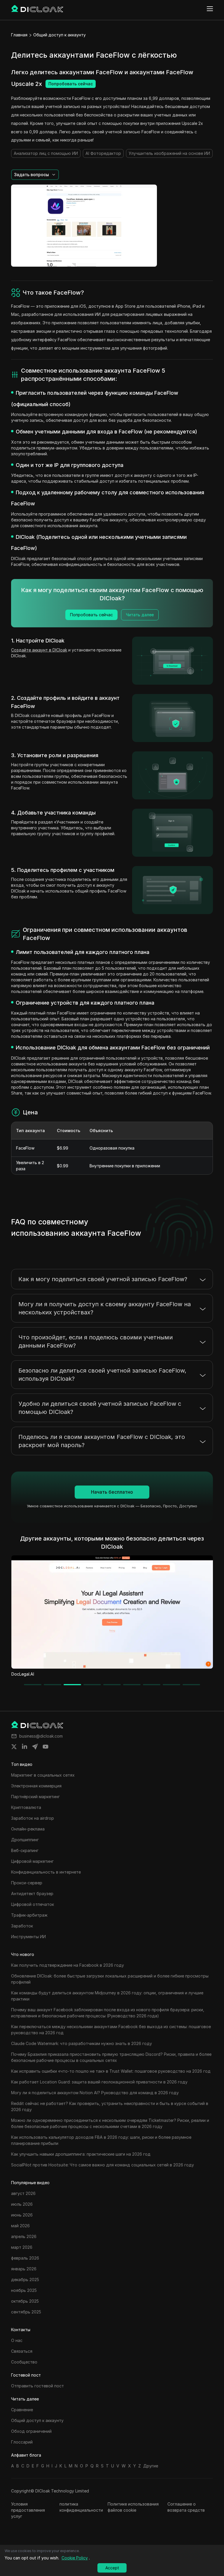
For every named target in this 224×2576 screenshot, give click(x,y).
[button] (35, 175)
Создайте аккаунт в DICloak (39, 650)
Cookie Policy (75, 2558)
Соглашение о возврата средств (186, 2507)
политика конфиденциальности (81, 2507)
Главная (19, 35)
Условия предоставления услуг (28, 2510)
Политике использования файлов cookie (133, 2507)
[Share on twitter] (14, 1747)
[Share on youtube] (45, 1747)
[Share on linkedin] (24, 1747)
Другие (151, 2466)
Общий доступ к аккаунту (60, 35)
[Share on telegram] (35, 1747)
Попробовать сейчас (71, 84)
